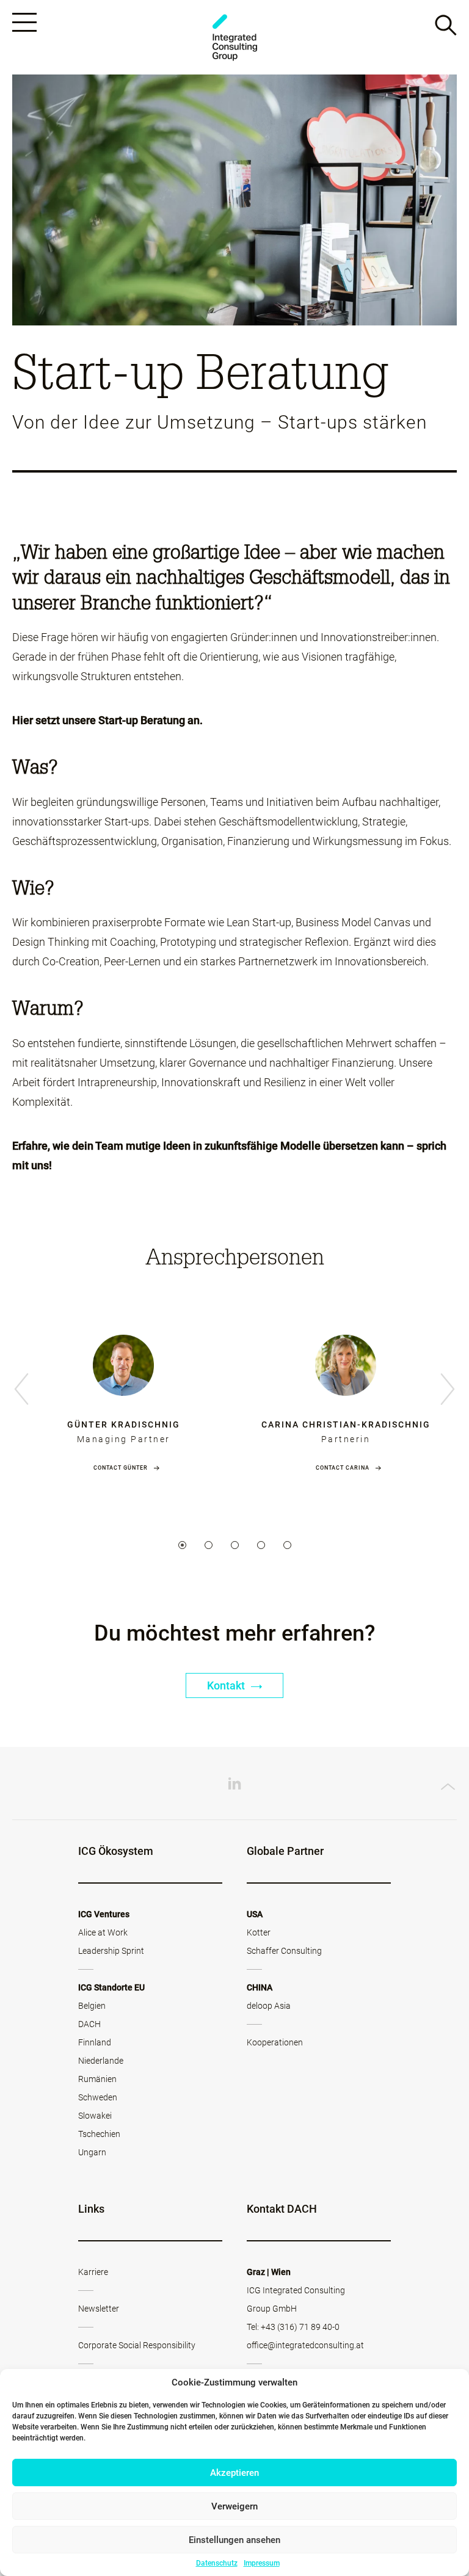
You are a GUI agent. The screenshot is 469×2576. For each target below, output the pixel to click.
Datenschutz (217, 2563)
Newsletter (99, 2309)
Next (448, 1390)
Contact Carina (343, 1468)
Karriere (93, 2272)
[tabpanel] (123, 1391)
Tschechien (99, 2134)
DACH (89, 2024)
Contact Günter (121, 1468)
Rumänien (97, 2079)
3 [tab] (235, 1545)
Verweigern (234, 2506)
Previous (21, 1390)
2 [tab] (209, 1545)
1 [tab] (182, 1545)
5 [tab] (287, 1545)
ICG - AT (234, 38)
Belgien (92, 2006)
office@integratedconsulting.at (305, 2345)
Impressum (262, 2563)
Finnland (95, 2042)
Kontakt (227, 1685)
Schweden (98, 2097)
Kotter (259, 1932)
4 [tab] (261, 1545)
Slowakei (95, 2116)
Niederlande (101, 2061)
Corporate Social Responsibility (137, 2345)
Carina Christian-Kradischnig (346, 1424)
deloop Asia (269, 2006)
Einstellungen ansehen (234, 2540)
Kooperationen (275, 2042)
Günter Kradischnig (124, 1424)
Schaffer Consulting (284, 1951)
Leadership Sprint (111, 1951)
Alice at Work (103, 1932)
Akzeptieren (234, 2473)
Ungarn (92, 2152)
